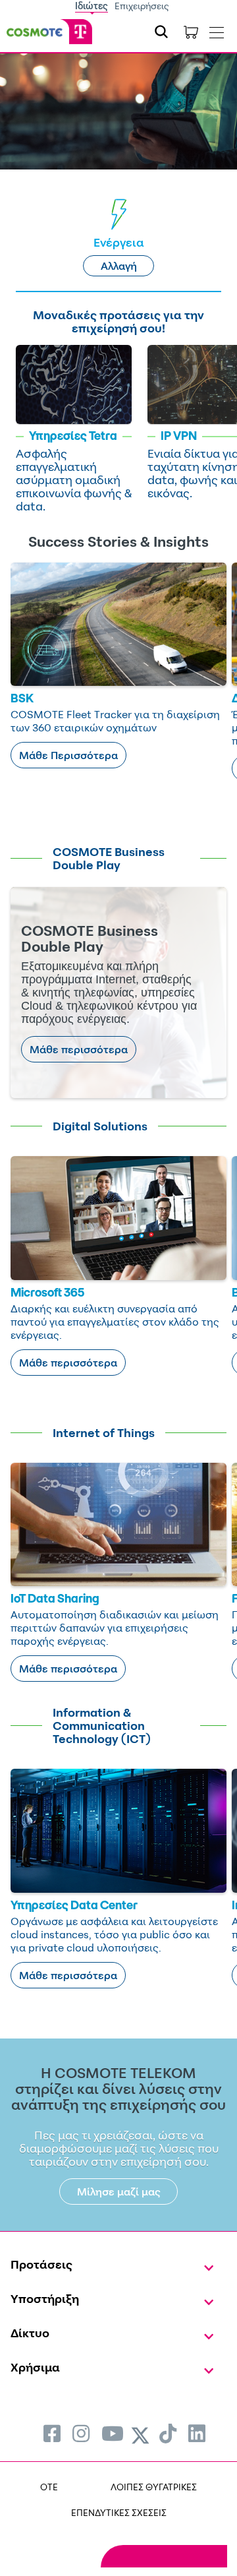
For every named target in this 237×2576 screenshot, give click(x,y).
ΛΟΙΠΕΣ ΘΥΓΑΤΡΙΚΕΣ (154, 2487)
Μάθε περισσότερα (79, 1049)
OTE (49, 2487)
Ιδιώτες (92, 6)
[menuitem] (52, 2433)
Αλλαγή (119, 266)
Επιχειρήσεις (142, 6)
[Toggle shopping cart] (191, 32)
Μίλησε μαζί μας (119, 2192)
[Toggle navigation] (217, 30)
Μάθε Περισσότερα (68, 755)
